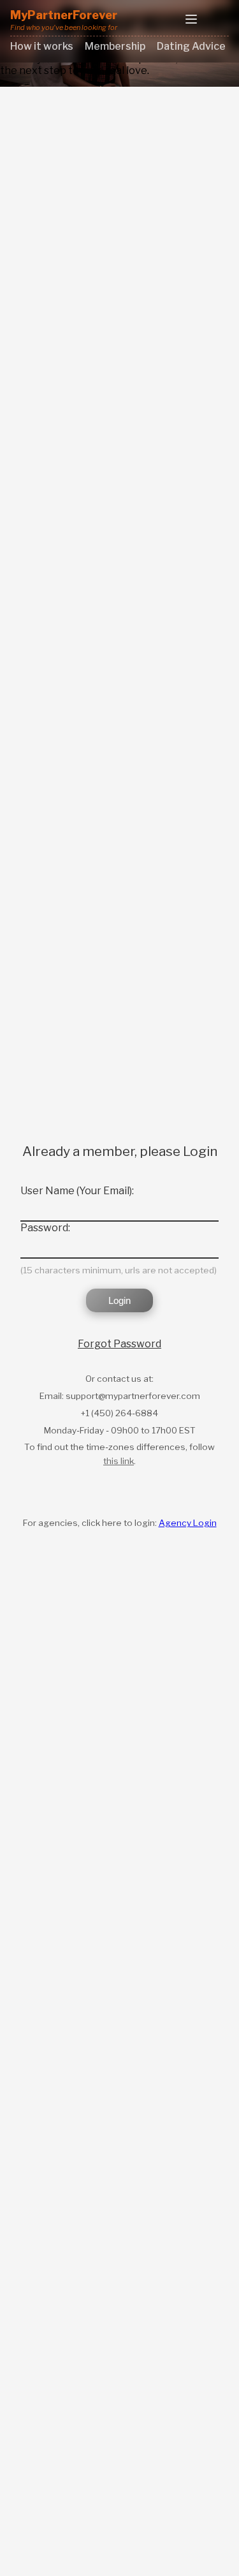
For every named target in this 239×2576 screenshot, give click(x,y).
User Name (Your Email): (77, 1191)
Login (119, 1300)
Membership (115, 46)
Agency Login (188, 1523)
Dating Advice (191, 46)
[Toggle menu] (191, 20)
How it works (42, 46)
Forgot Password (119, 1344)
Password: (45, 1228)
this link (119, 1461)
